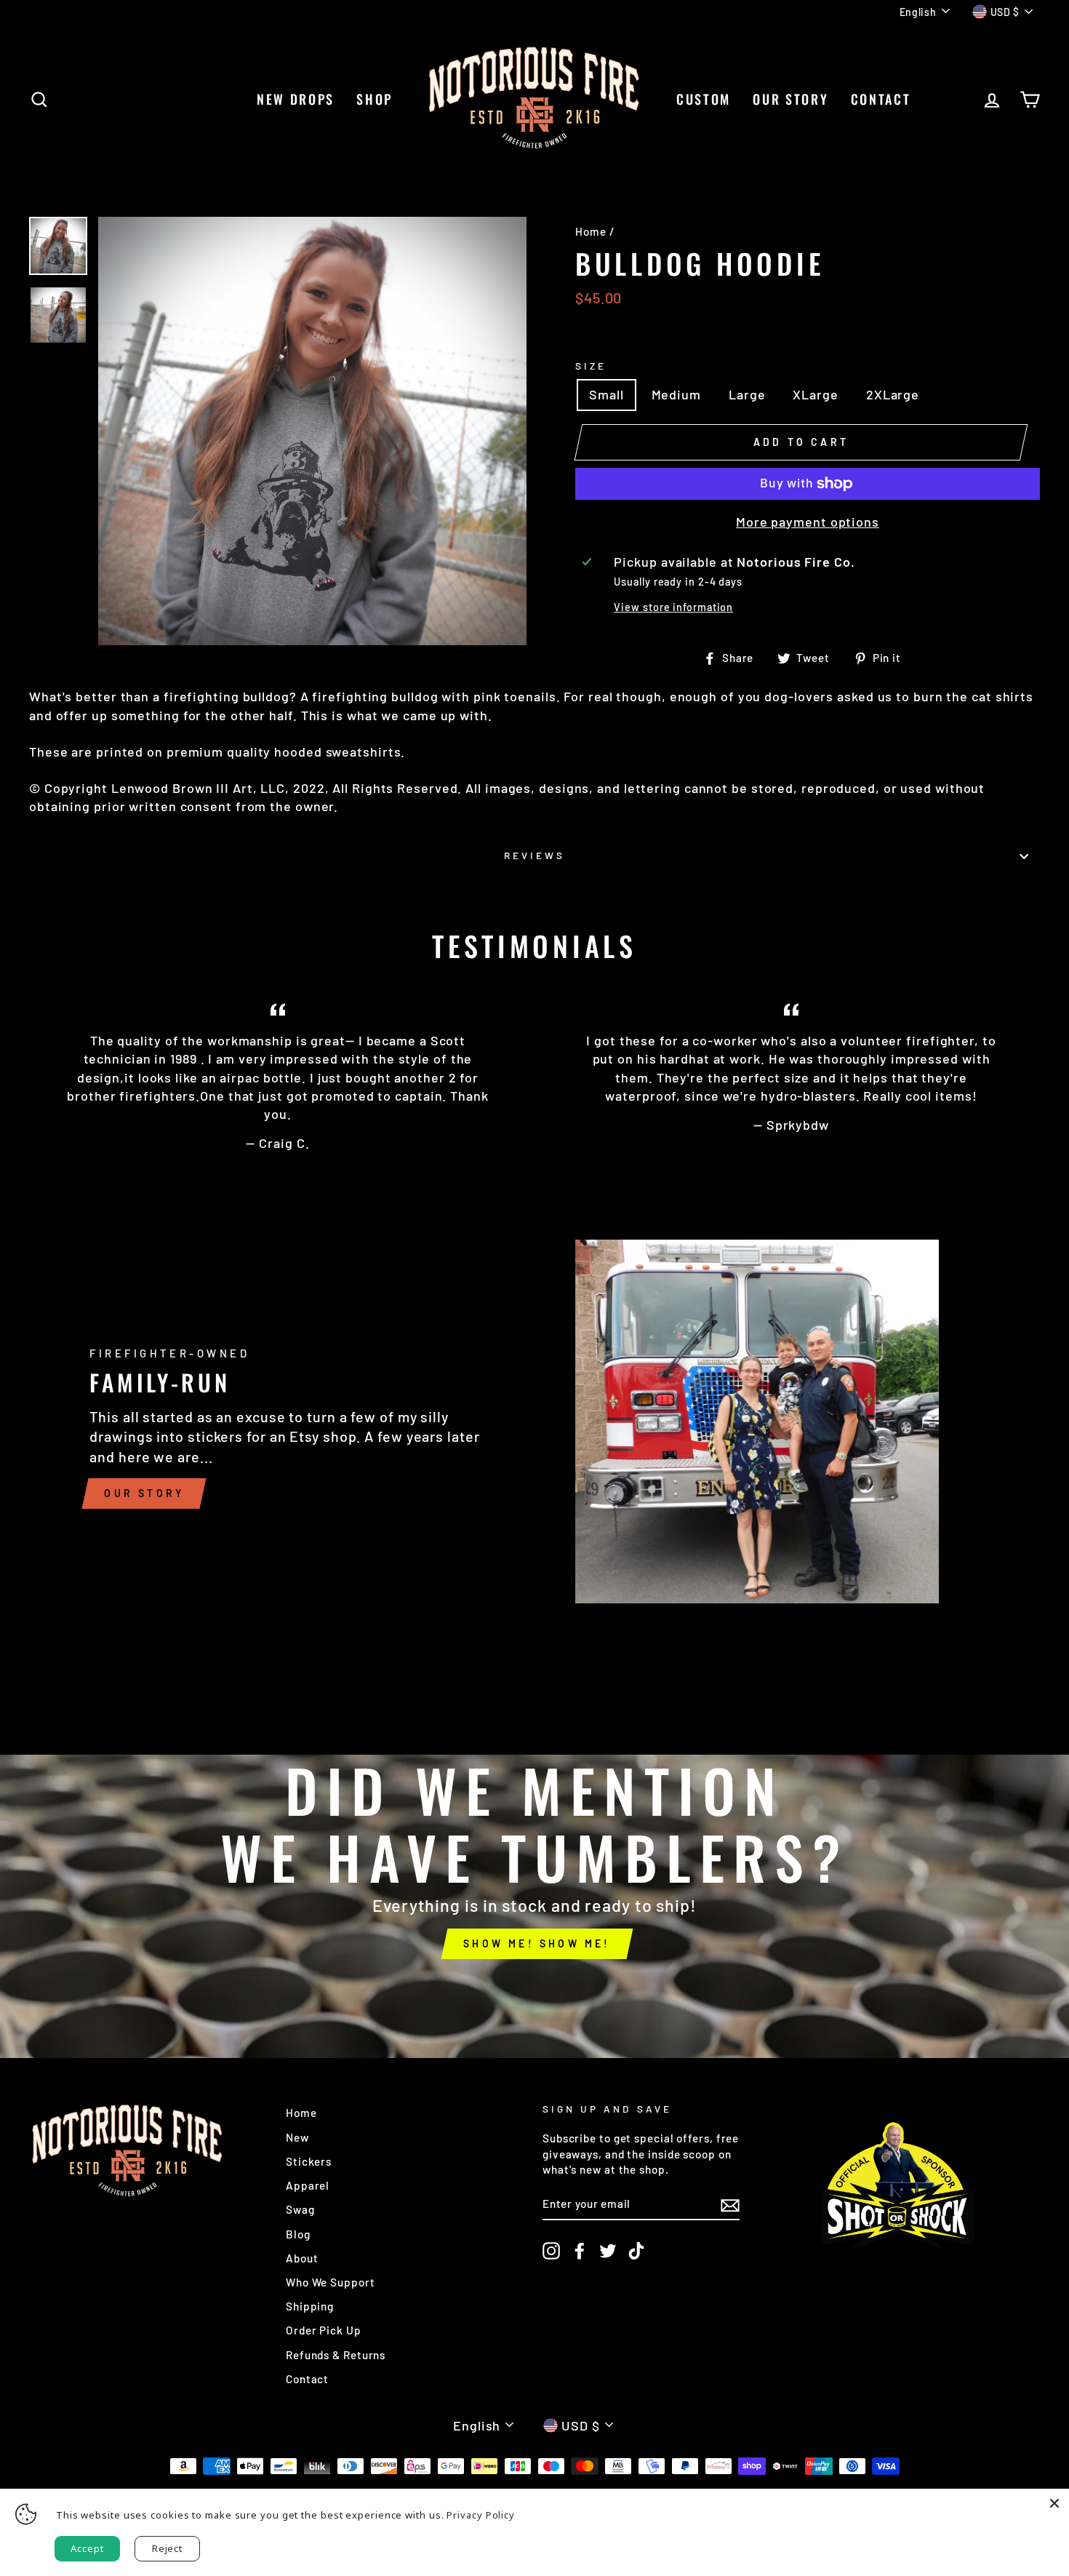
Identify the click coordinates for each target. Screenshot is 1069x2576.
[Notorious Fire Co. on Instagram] (551, 2251)
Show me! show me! (537, 1943)
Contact (307, 2379)
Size (591, 366)
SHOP (375, 99)
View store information (673, 607)
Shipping (310, 2306)
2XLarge (893, 394)
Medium (676, 394)
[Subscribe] (730, 2204)
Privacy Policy (481, 2515)
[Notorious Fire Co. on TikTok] (636, 2251)
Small (606, 394)
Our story (144, 1493)
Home (591, 231)
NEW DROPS (296, 99)
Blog (298, 2234)
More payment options (808, 522)
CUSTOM (704, 99)
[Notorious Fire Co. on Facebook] (580, 2251)
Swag (300, 2209)
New (297, 2137)
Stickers (309, 2161)
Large (747, 394)
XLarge (815, 394)
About (302, 2258)
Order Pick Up (324, 2330)
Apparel (308, 2185)
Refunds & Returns (336, 2355)
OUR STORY (790, 99)
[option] (312, 431)
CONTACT (881, 99)
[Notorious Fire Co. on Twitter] (608, 2251)
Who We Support (331, 2282)
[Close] (1054, 2503)
